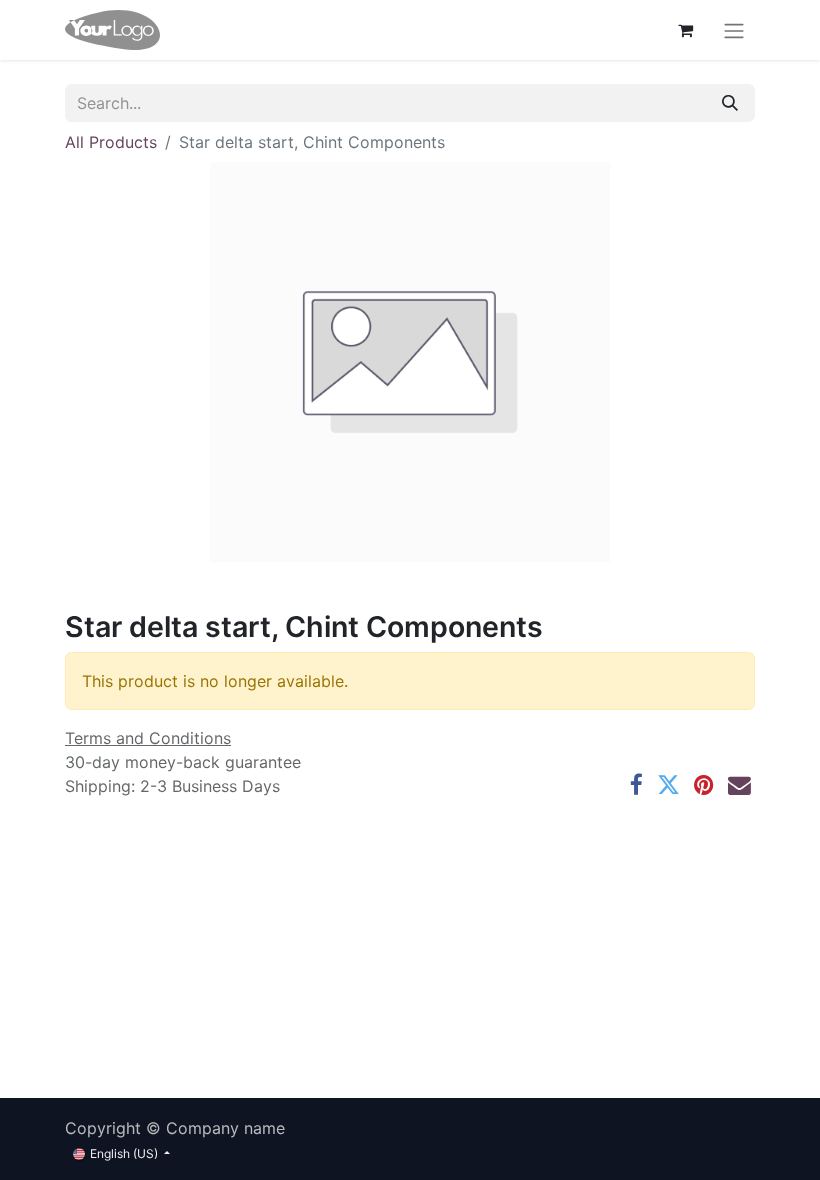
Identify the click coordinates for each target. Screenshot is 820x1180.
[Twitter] (668, 785)
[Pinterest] (704, 785)
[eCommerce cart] (685, 30)
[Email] (739, 785)
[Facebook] (636, 785)
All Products (111, 142)
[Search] (730, 103)
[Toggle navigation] (734, 30)
